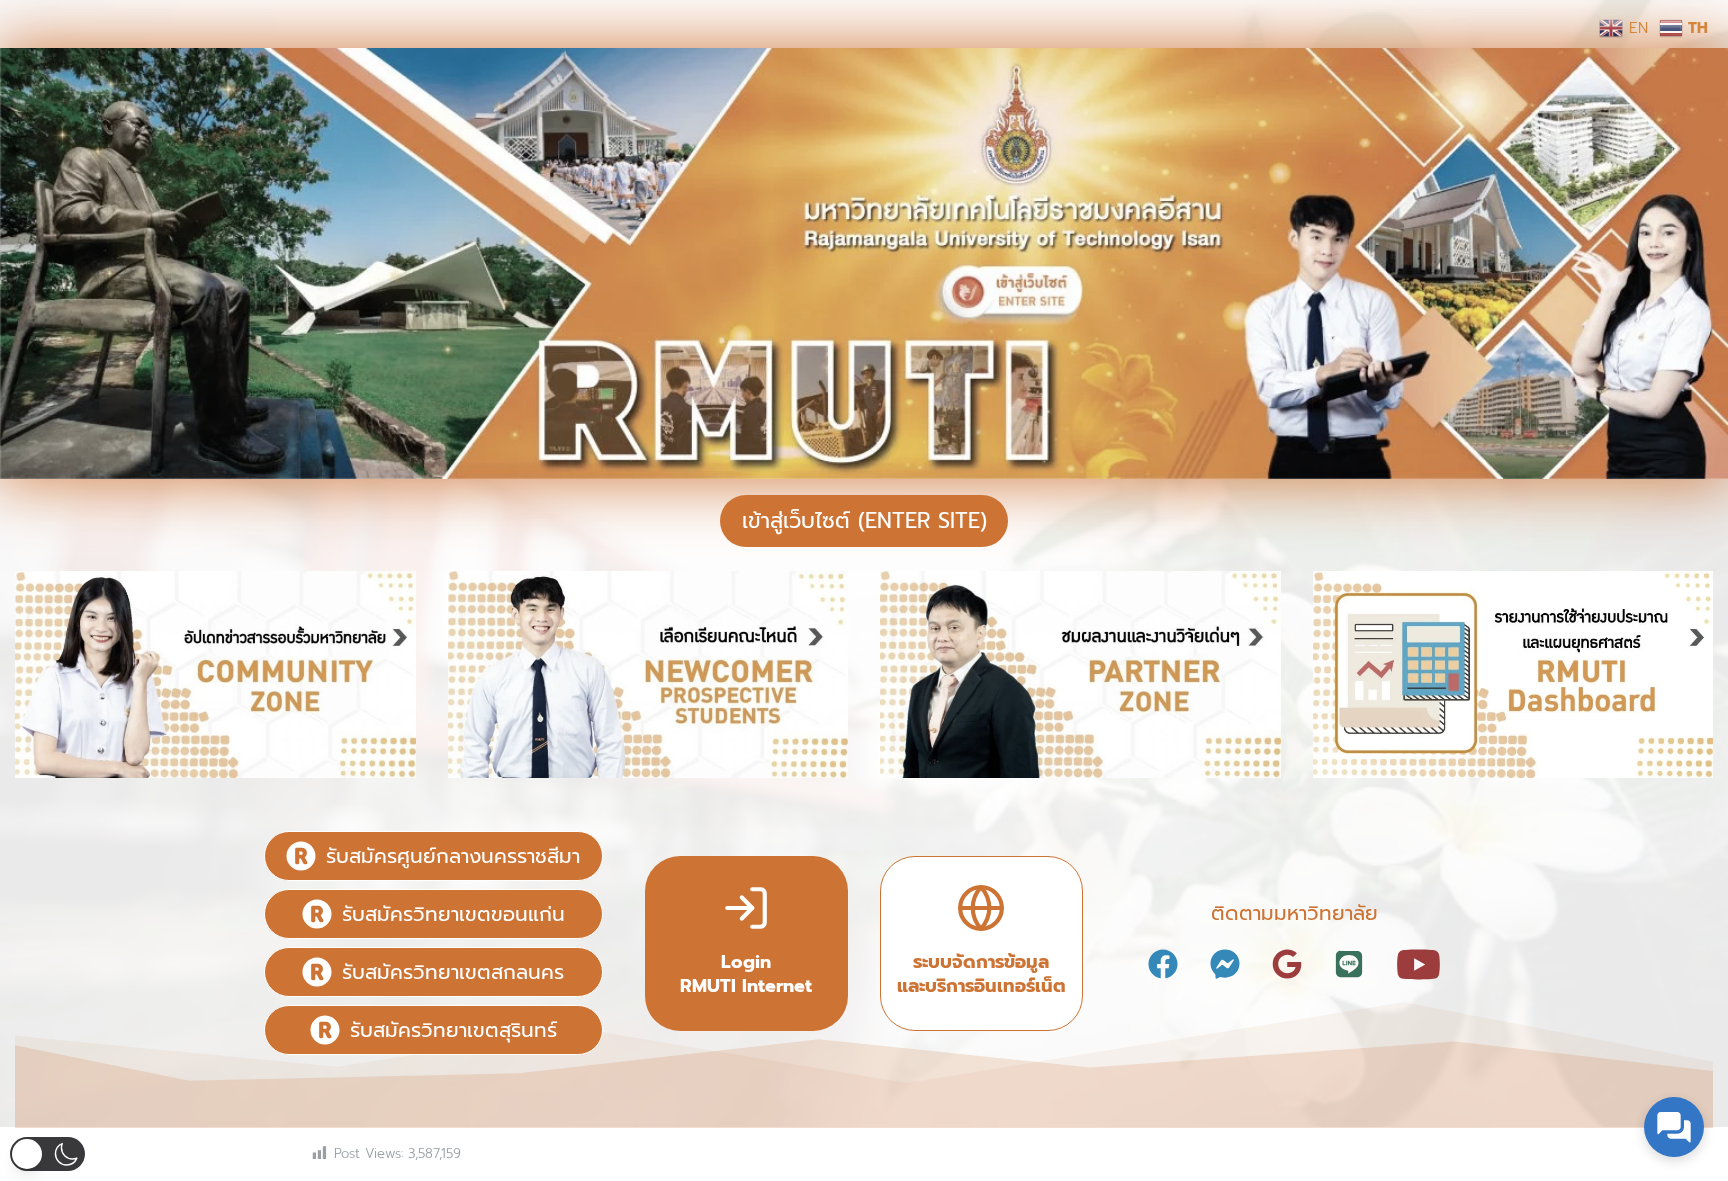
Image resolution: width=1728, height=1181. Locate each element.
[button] (47, 1154)
